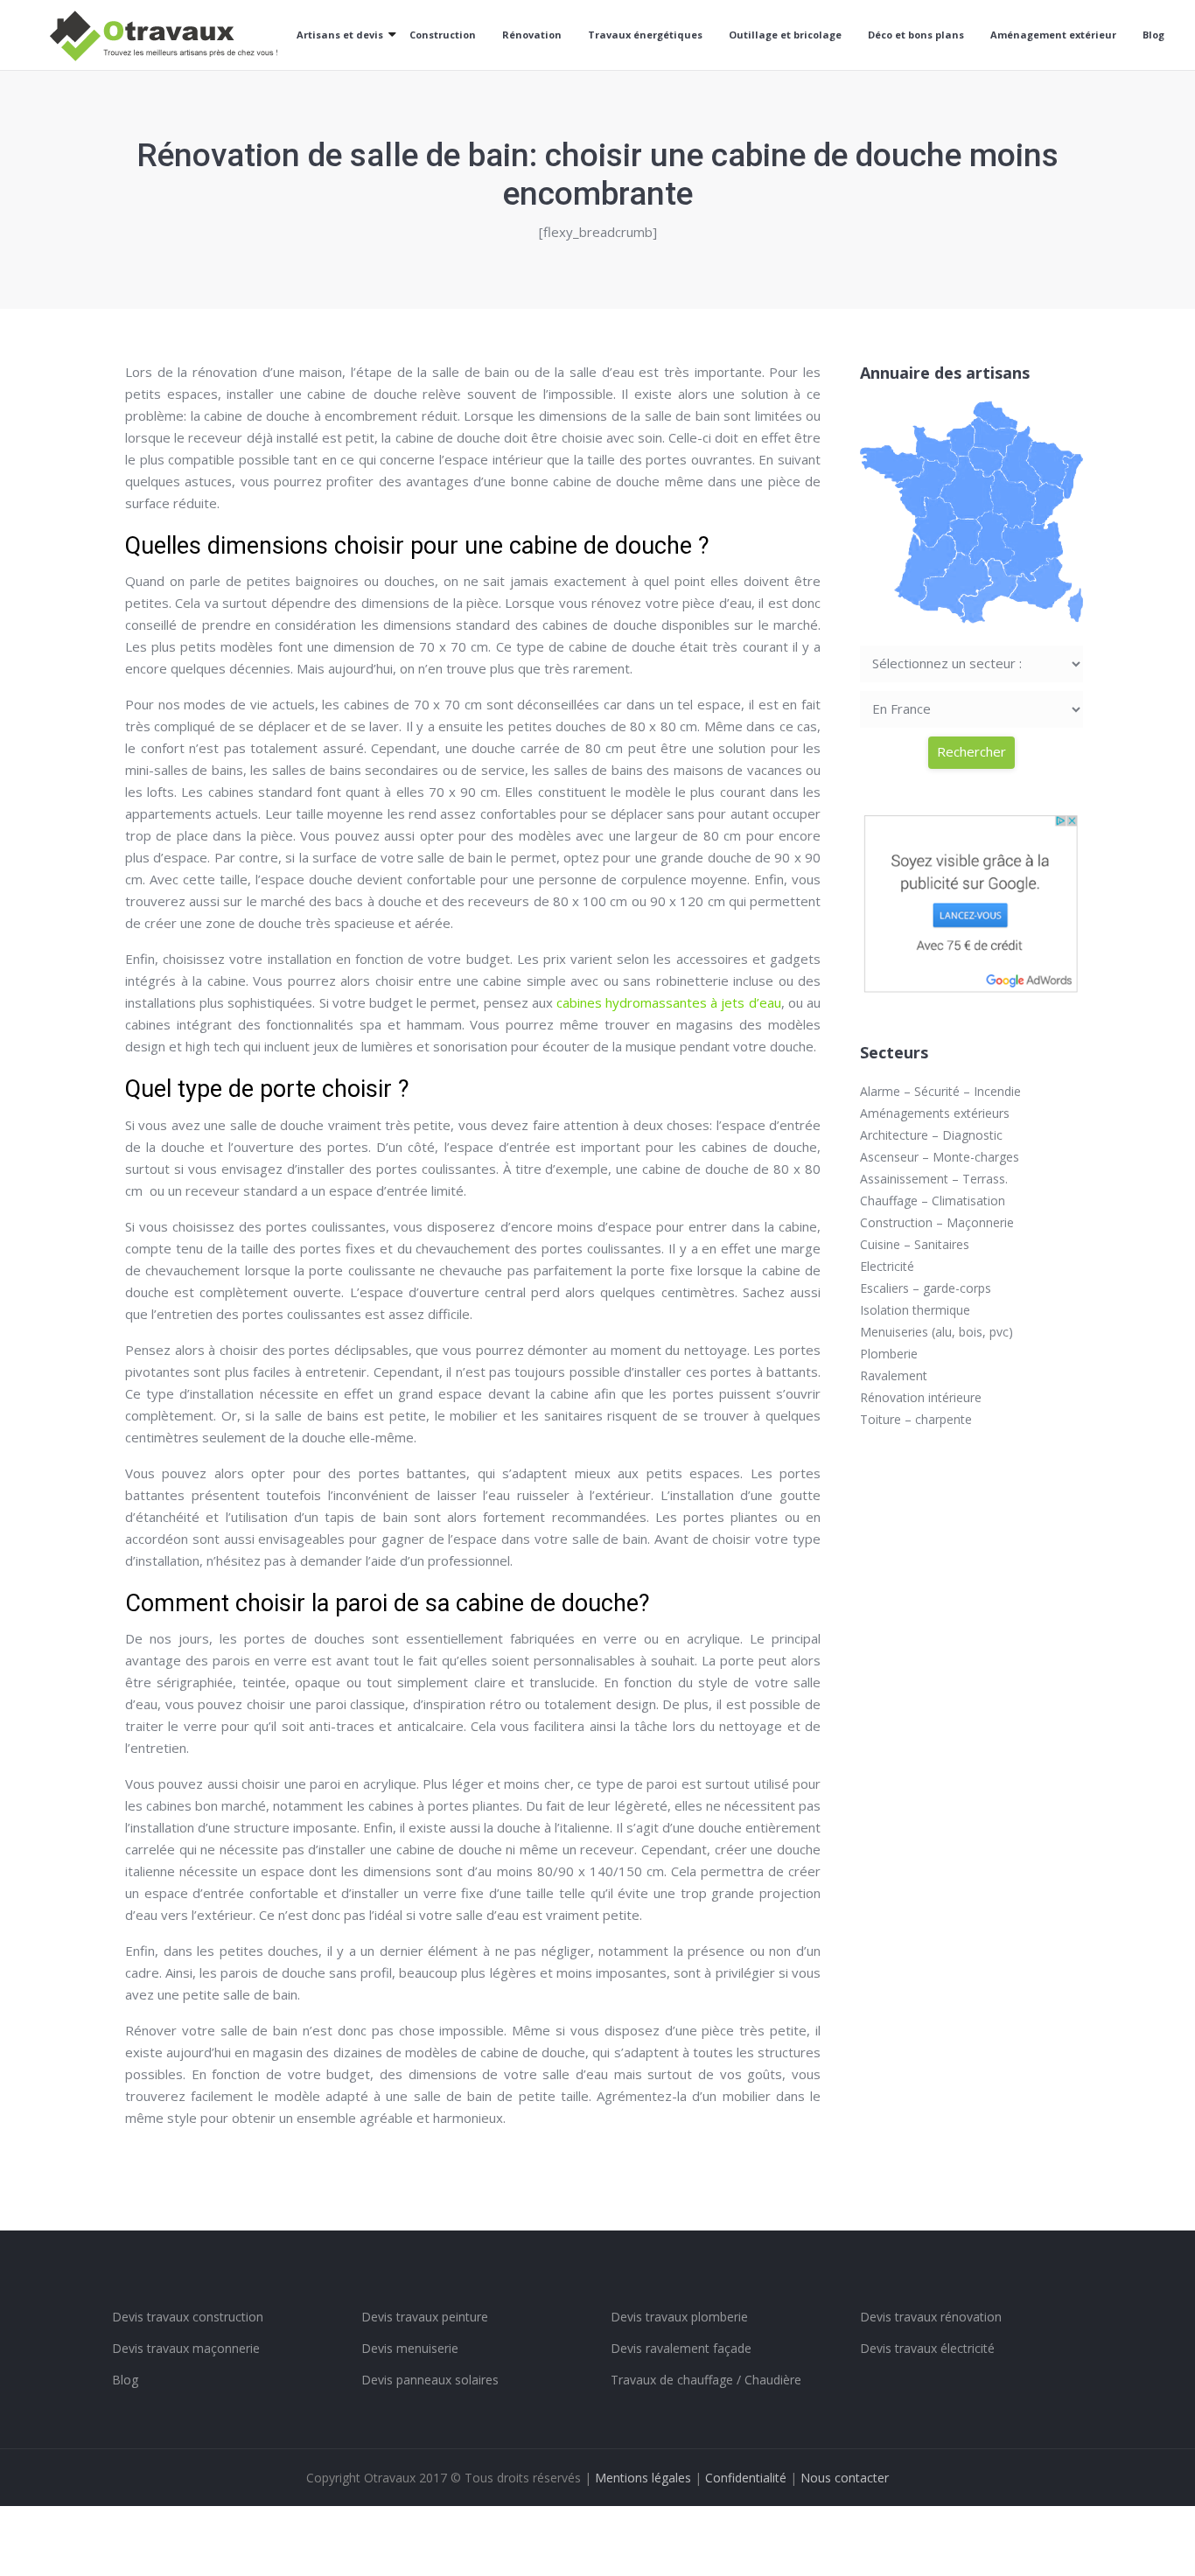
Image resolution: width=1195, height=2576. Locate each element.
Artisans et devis (340, 35)
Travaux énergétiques (645, 35)
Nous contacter (845, 2478)
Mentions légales (643, 2478)
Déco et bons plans (916, 35)
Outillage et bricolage (785, 35)
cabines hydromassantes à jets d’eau (669, 1002)
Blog (1153, 35)
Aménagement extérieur (1053, 35)
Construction (443, 35)
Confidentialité (746, 2478)
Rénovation (532, 35)
